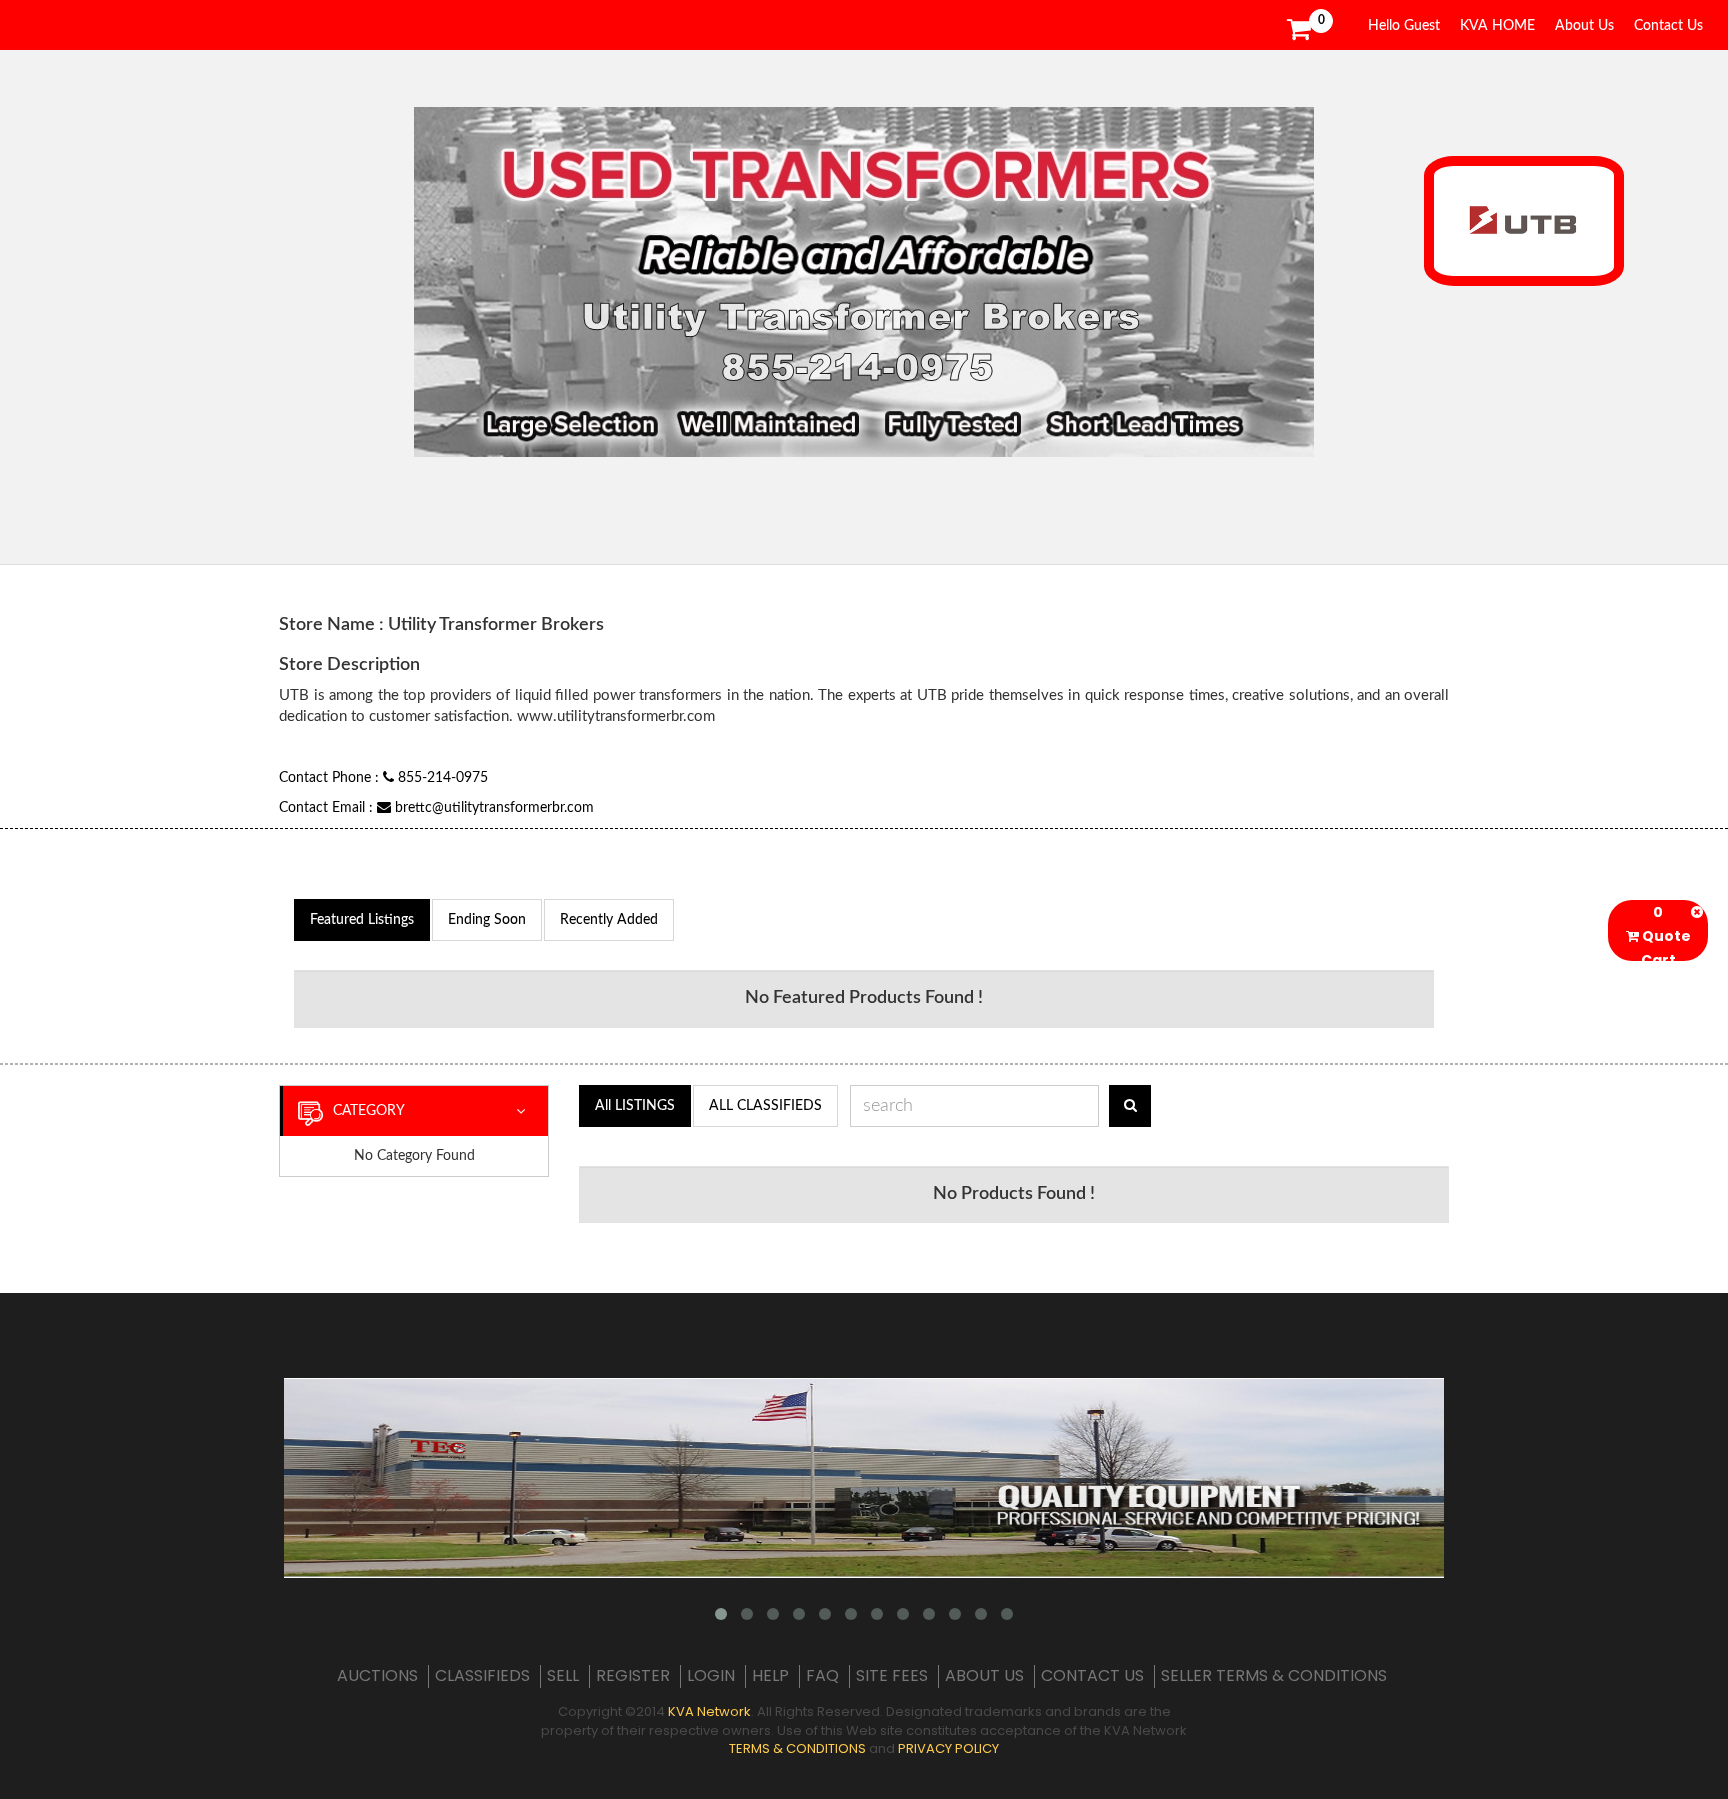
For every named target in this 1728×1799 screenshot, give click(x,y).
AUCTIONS (377, 1676)
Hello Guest (1404, 26)
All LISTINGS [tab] (635, 1106)
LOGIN (711, 1676)
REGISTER (633, 1676)
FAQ (822, 1676)
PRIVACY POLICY (948, 1748)
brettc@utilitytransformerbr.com (492, 808)
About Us (1584, 26)
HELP (770, 1676)
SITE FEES (892, 1676)
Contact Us (1668, 26)
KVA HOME (1497, 26)
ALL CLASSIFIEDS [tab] (765, 1106)
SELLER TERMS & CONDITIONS (1274, 1676)
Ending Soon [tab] (487, 920)
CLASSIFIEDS (482, 1676)
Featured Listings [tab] (362, 920)
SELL (563, 1676)
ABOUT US (984, 1676)
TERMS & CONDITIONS (797, 1748)
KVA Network (709, 1711)
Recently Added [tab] (609, 920)
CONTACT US (1092, 1676)
